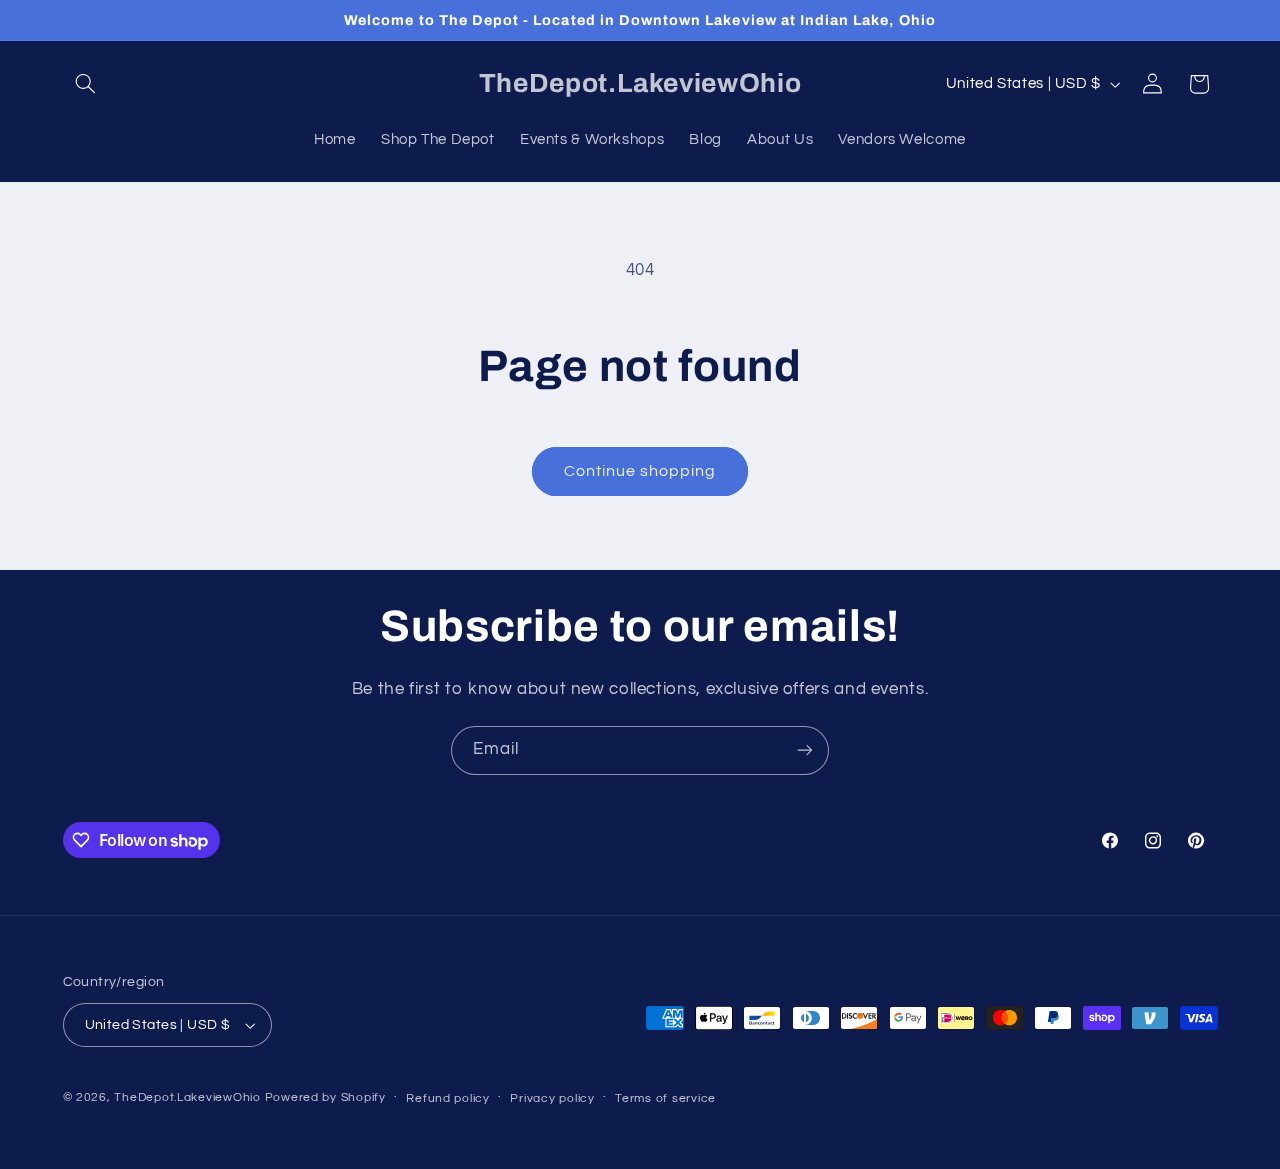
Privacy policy (552, 1098)
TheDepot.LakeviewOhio (187, 1097)
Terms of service (665, 1098)
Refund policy (448, 1098)
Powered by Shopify (325, 1097)
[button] (86, 84)
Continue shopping (640, 471)
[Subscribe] (805, 750)
